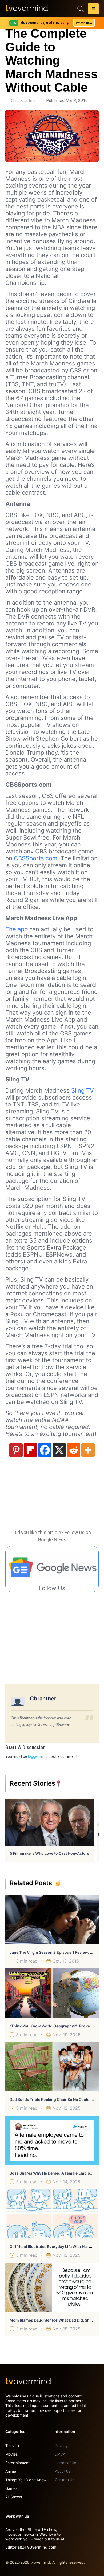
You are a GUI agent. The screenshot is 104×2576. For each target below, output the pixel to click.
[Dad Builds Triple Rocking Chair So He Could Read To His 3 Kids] (52, 2067)
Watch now (84, 23)
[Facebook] (45, 1450)
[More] (88, 1450)
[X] (59, 1450)
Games (11, 2488)
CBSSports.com (36, 858)
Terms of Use (67, 2463)
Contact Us (65, 2480)
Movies (11, 2454)
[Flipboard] (30, 1450)
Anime (11, 2471)
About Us (63, 2471)
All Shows (14, 2497)
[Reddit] (74, 1450)
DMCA (60, 2454)
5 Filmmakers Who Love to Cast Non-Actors (50, 1853)
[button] (93, 10)
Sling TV (83, 1090)
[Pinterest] (16, 1450)
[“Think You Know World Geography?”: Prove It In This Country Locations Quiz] (52, 1993)
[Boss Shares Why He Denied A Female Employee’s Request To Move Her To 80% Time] (52, 2140)
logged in (36, 1756)
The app (17, 929)
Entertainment (17, 2463)
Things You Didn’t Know (26, 2480)
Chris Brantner (23, 101)
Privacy (61, 2446)
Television (14, 2446)
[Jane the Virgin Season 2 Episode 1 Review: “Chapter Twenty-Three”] (52, 1920)
